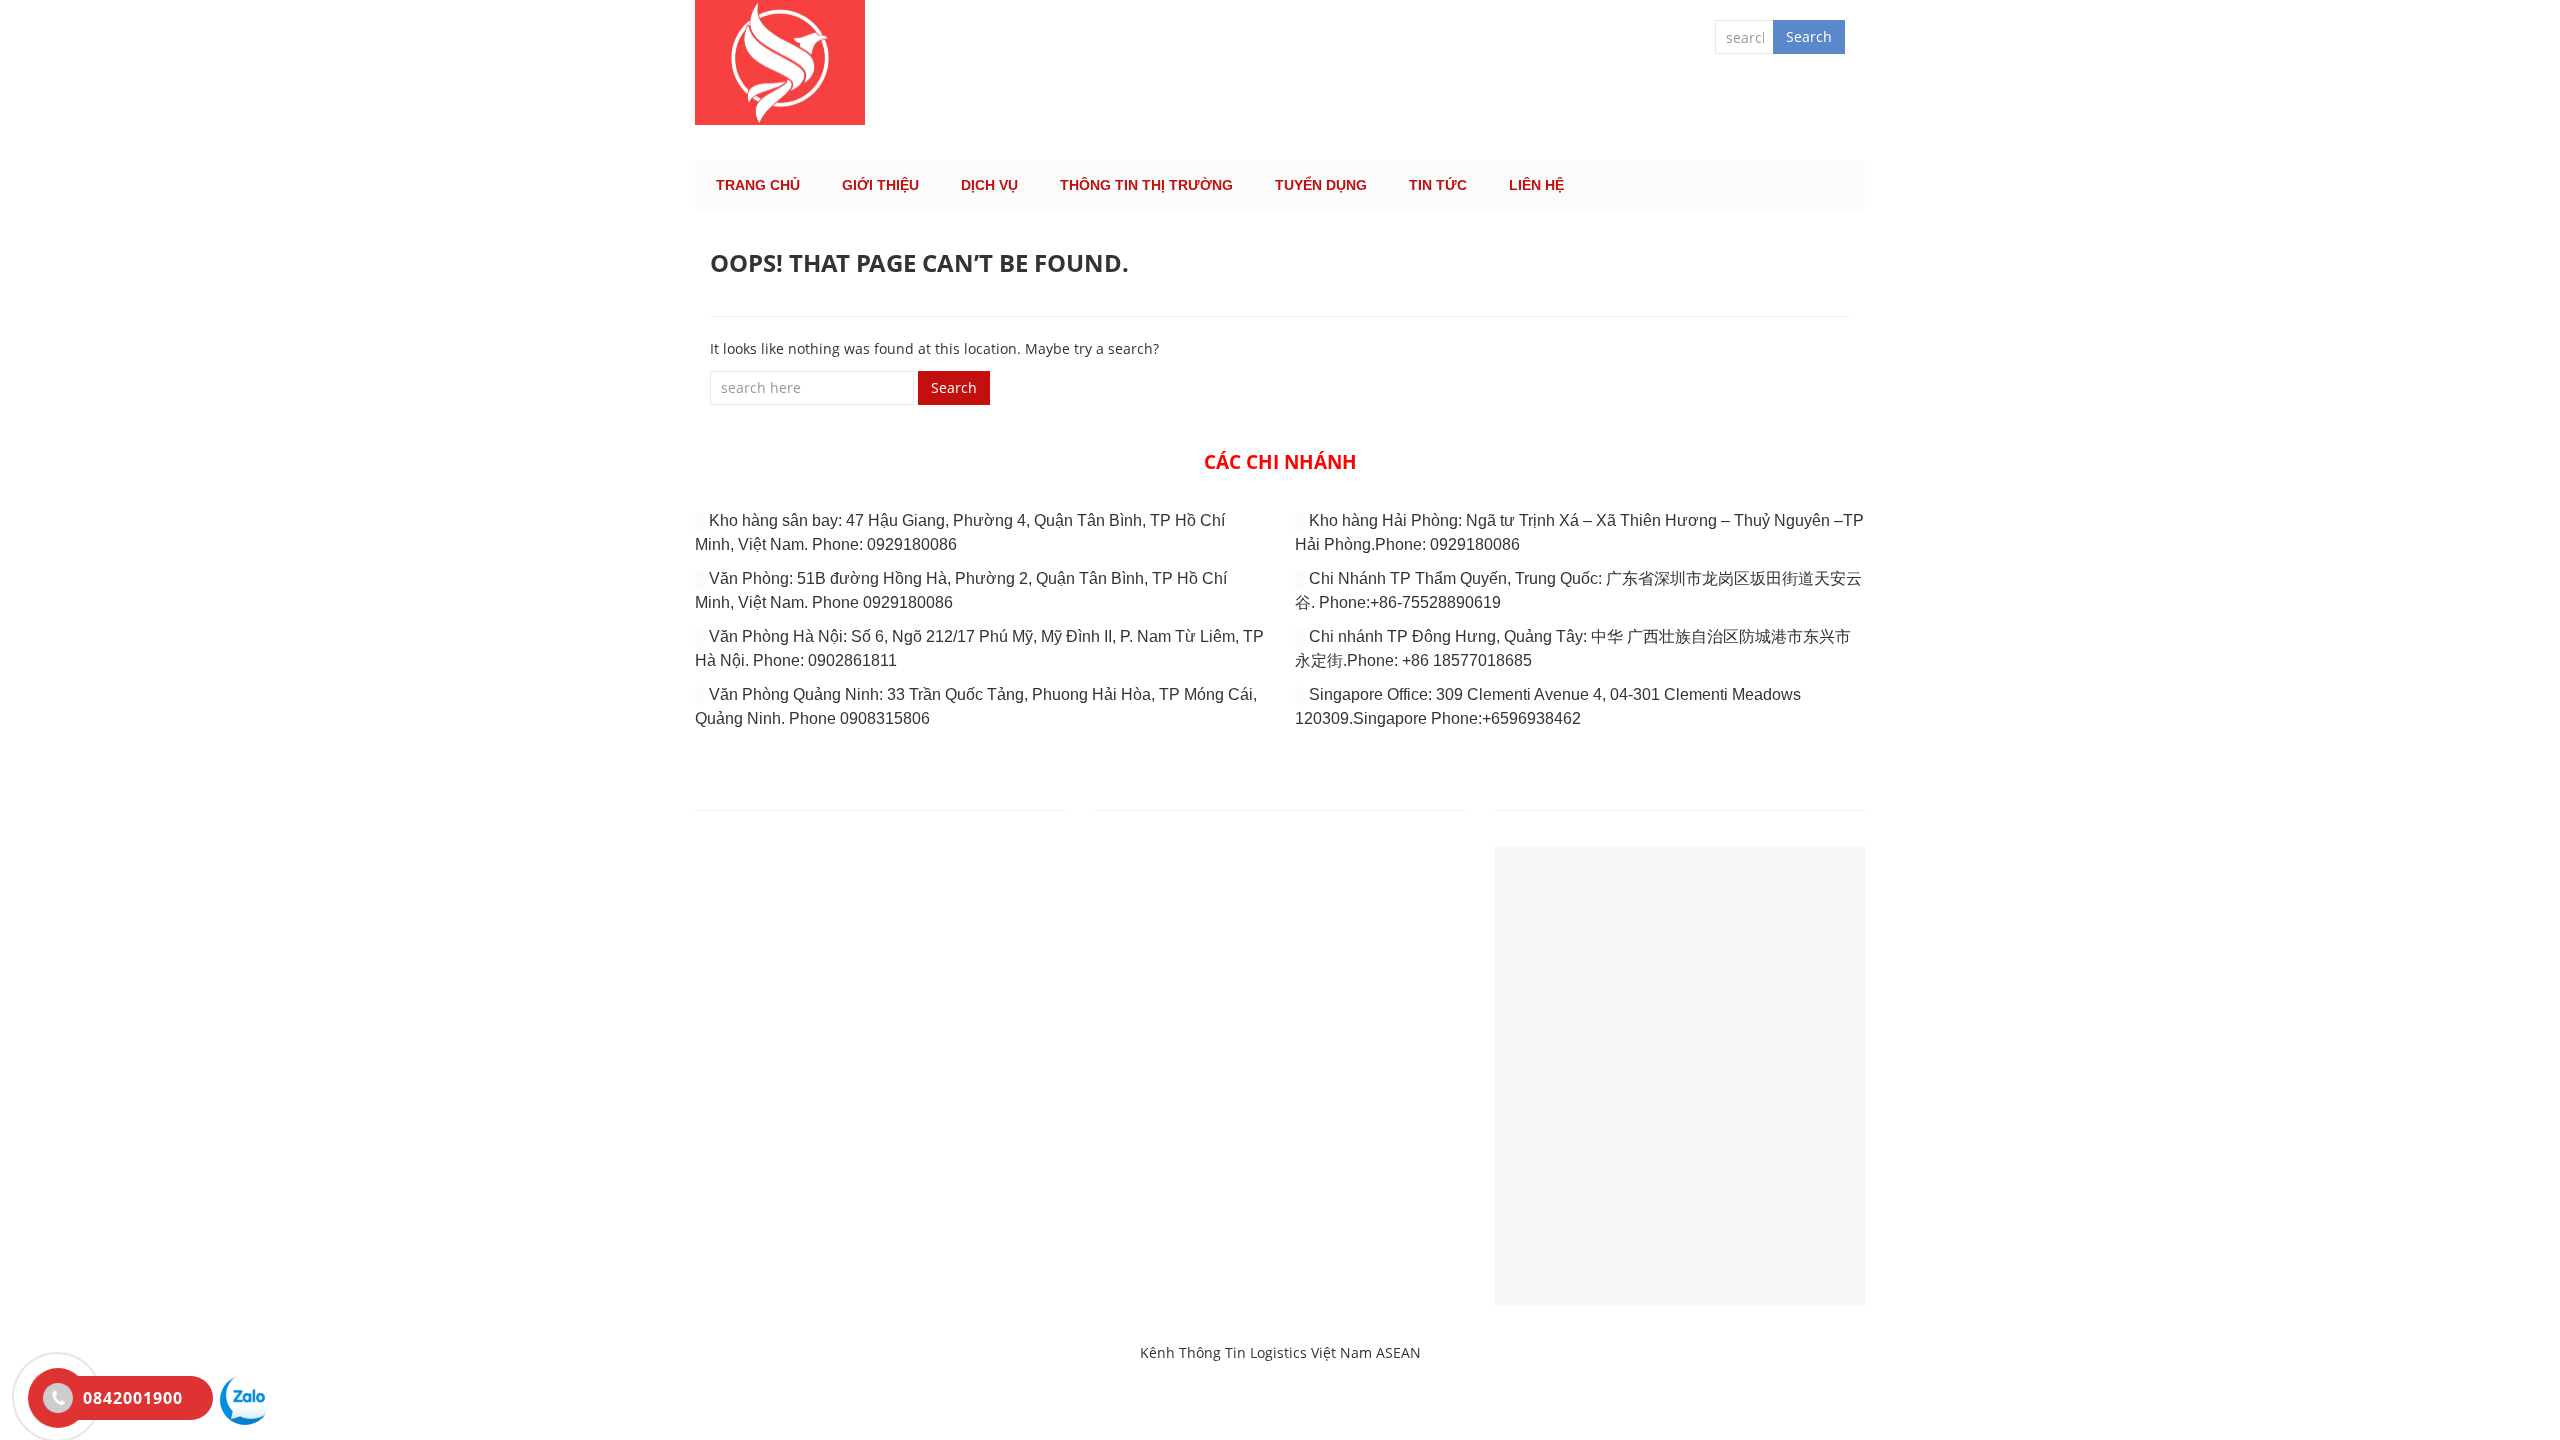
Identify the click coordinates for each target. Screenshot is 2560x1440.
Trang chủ (758, 185)
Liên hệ (1536, 185)
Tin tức (1438, 185)
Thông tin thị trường (1146, 185)
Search (1809, 36)
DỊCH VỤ (989, 185)
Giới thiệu (880, 185)
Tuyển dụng (1321, 185)
